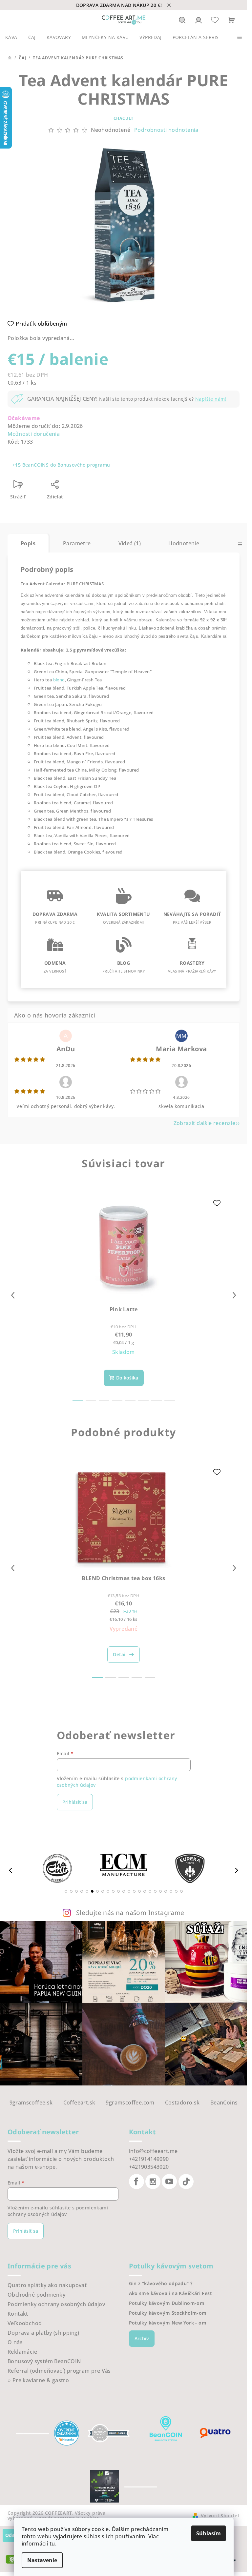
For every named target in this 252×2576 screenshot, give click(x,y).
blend (59, 680)
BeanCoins (224, 2103)
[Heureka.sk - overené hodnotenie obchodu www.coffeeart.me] (67, 2433)
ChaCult (124, 118)
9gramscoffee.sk (31, 2103)
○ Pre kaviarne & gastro (38, 2380)
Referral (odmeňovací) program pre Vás (59, 2371)
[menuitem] (11, 37)
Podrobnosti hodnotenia (166, 130)
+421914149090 (149, 2159)
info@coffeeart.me (153, 2151)
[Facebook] (136, 2182)
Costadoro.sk (182, 2103)
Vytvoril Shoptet (220, 2516)
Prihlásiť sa (75, 1802)
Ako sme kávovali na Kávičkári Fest (171, 2293)
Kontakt (18, 2314)
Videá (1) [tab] (130, 543)
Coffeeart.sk (79, 2103)
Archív (142, 2338)
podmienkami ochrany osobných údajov (58, 2211)
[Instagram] (153, 2182)
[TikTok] (186, 2182)
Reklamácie (22, 2352)
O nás (15, 2342)
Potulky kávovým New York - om (168, 2323)
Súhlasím (209, 2533)
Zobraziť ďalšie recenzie (205, 1123)
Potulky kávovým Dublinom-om (167, 2303)
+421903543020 (149, 2167)
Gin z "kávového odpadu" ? (161, 2284)
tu (52, 2544)
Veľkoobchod (25, 2323)
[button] (66, 1891)
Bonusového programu (84, 465)
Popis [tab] (28, 543)
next (234, 1295)
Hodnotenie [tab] (184, 543)
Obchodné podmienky (36, 2295)
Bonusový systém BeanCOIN (44, 2361)
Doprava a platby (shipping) (43, 2333)
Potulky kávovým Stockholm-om (168, 2313)
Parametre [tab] (77, 543)
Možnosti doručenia (34, 434)
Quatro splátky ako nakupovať (47, 2285)
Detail (120, 1654)
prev (13, 1295)
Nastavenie (42, 2560)
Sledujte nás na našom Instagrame (130, 1912)
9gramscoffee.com (130, 2103)
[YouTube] (169, 2182)
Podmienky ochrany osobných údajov (56, 2304)
